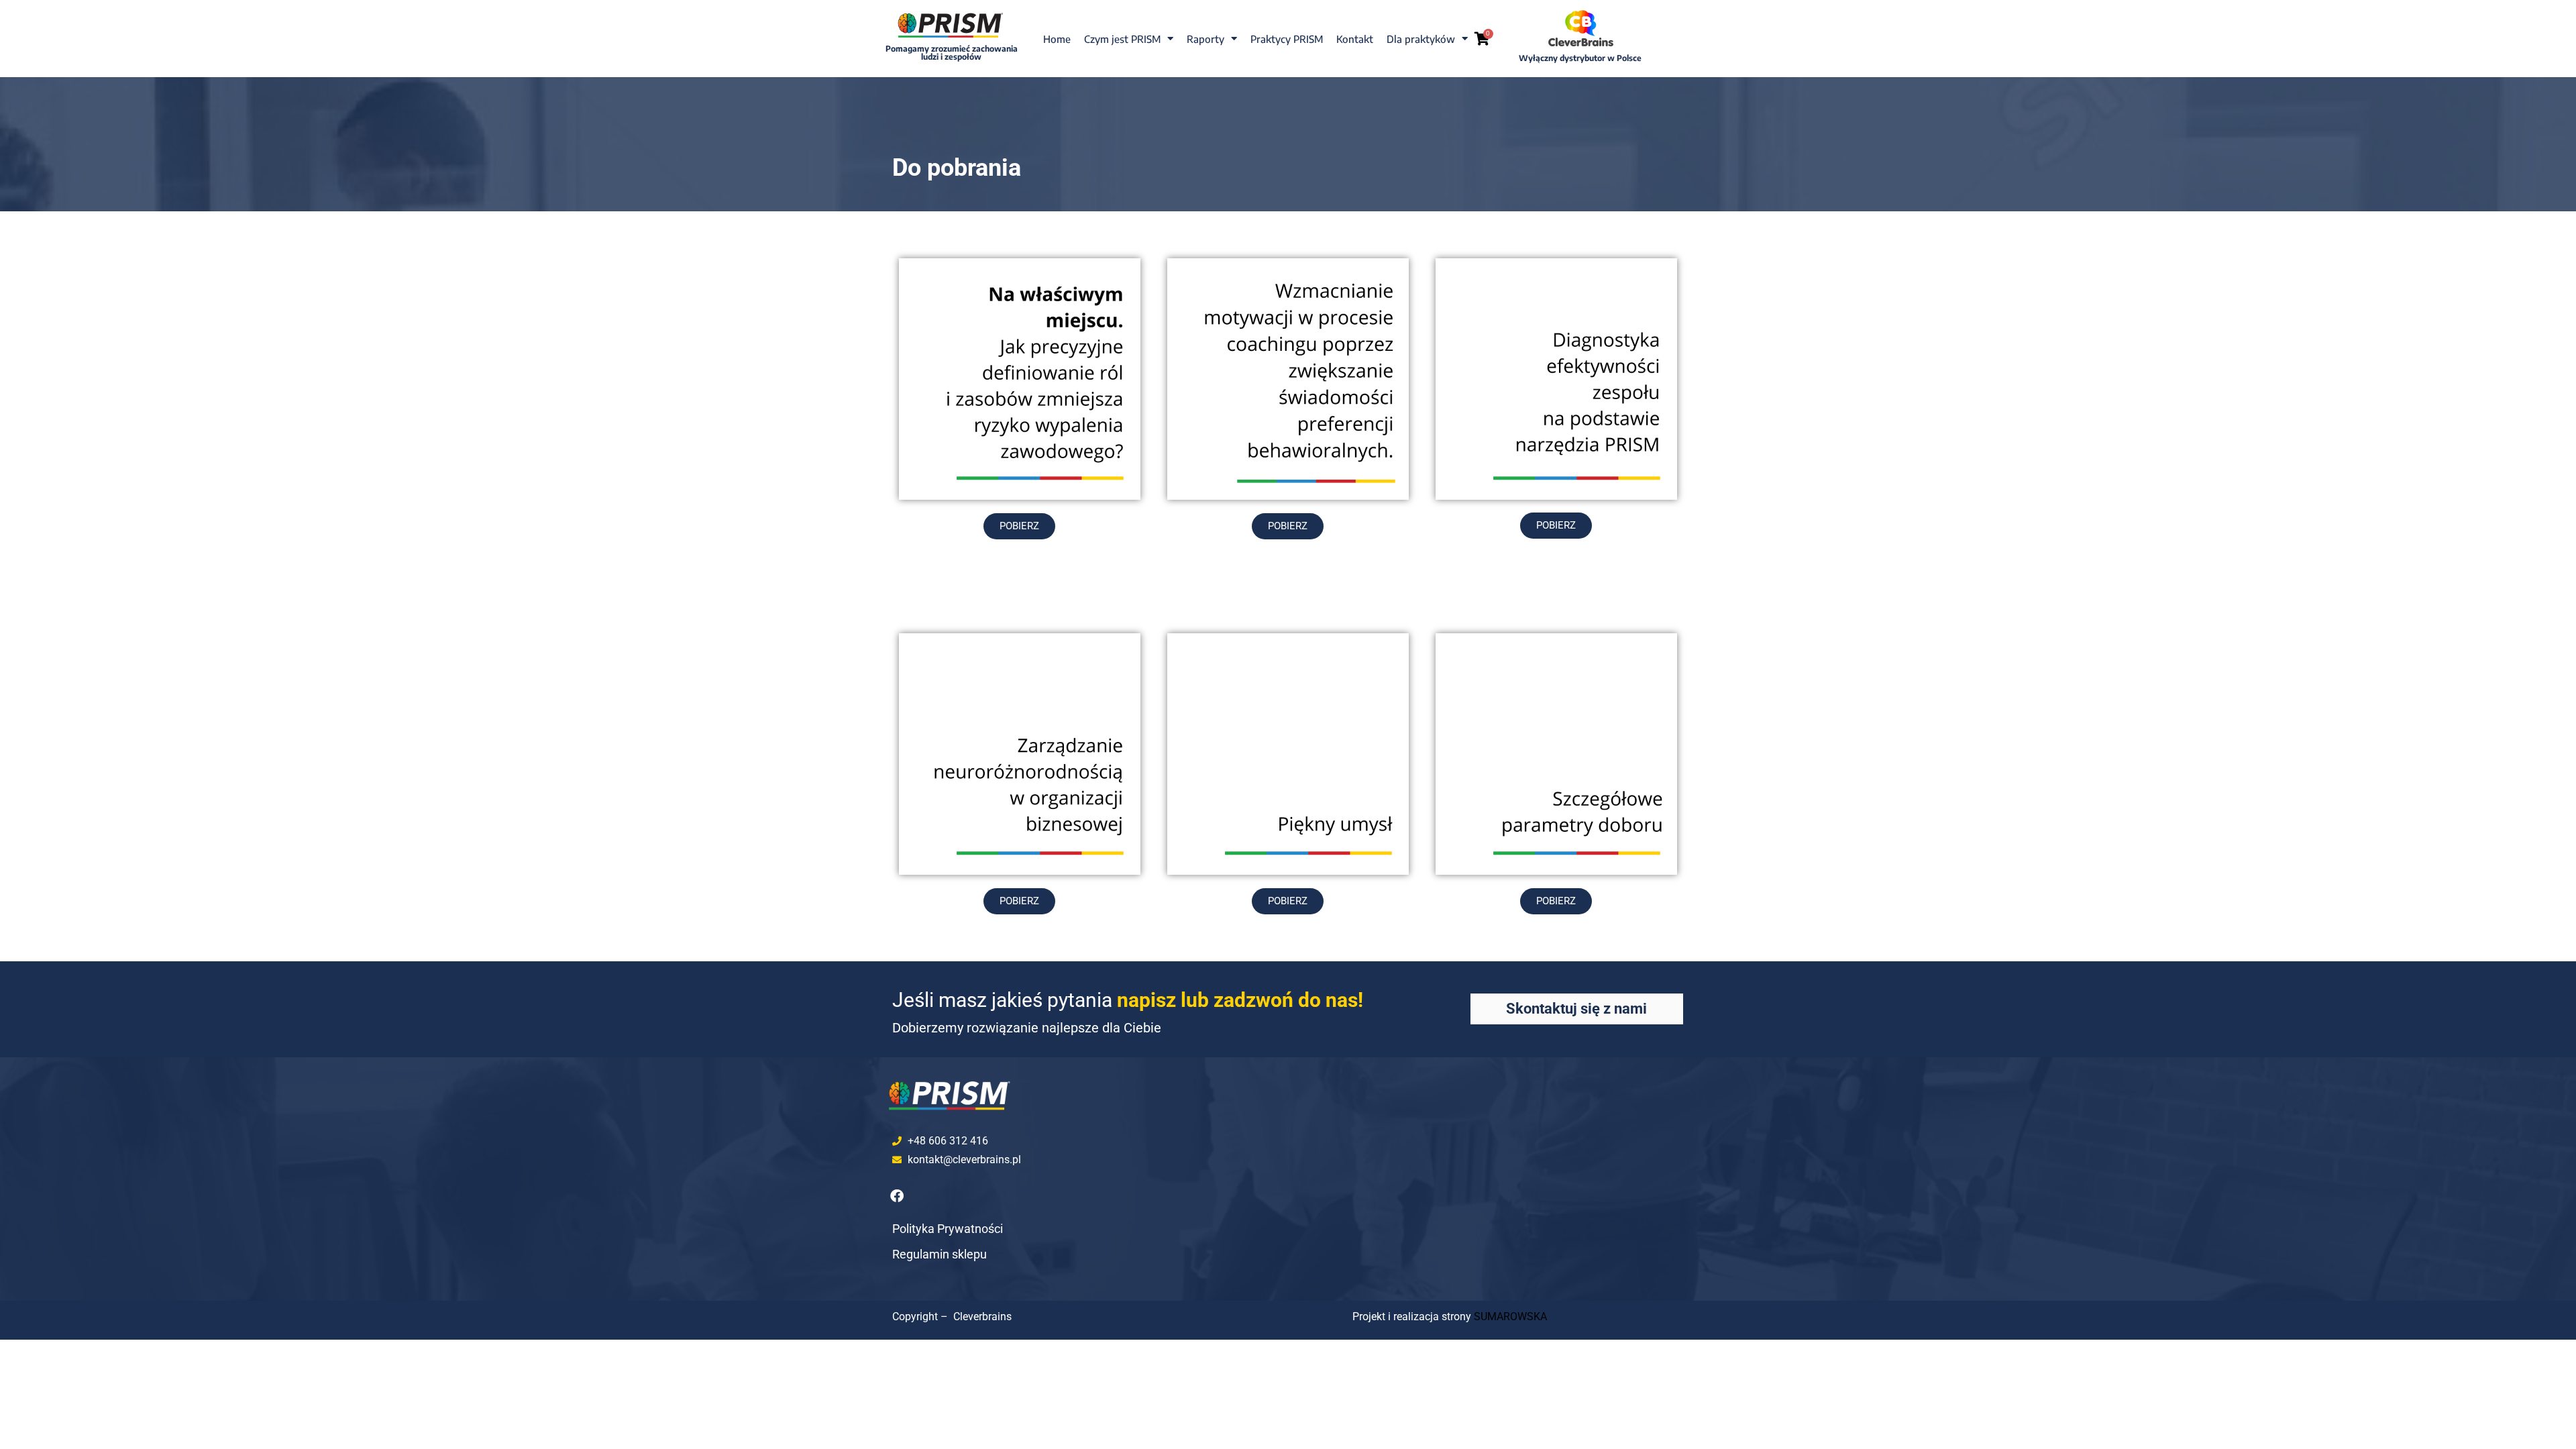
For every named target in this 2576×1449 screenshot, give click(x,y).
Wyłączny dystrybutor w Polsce (1580, 58)
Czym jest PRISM (1122, 39)
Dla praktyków (1421, 39)
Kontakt (1355, 39)
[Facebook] (897, 1196)
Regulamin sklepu (940, 1254)
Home (1057, 39)
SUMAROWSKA (1510, 1317)
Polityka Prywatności (948, 1229)
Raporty (1205, 39)
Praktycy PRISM (1287, 39)
